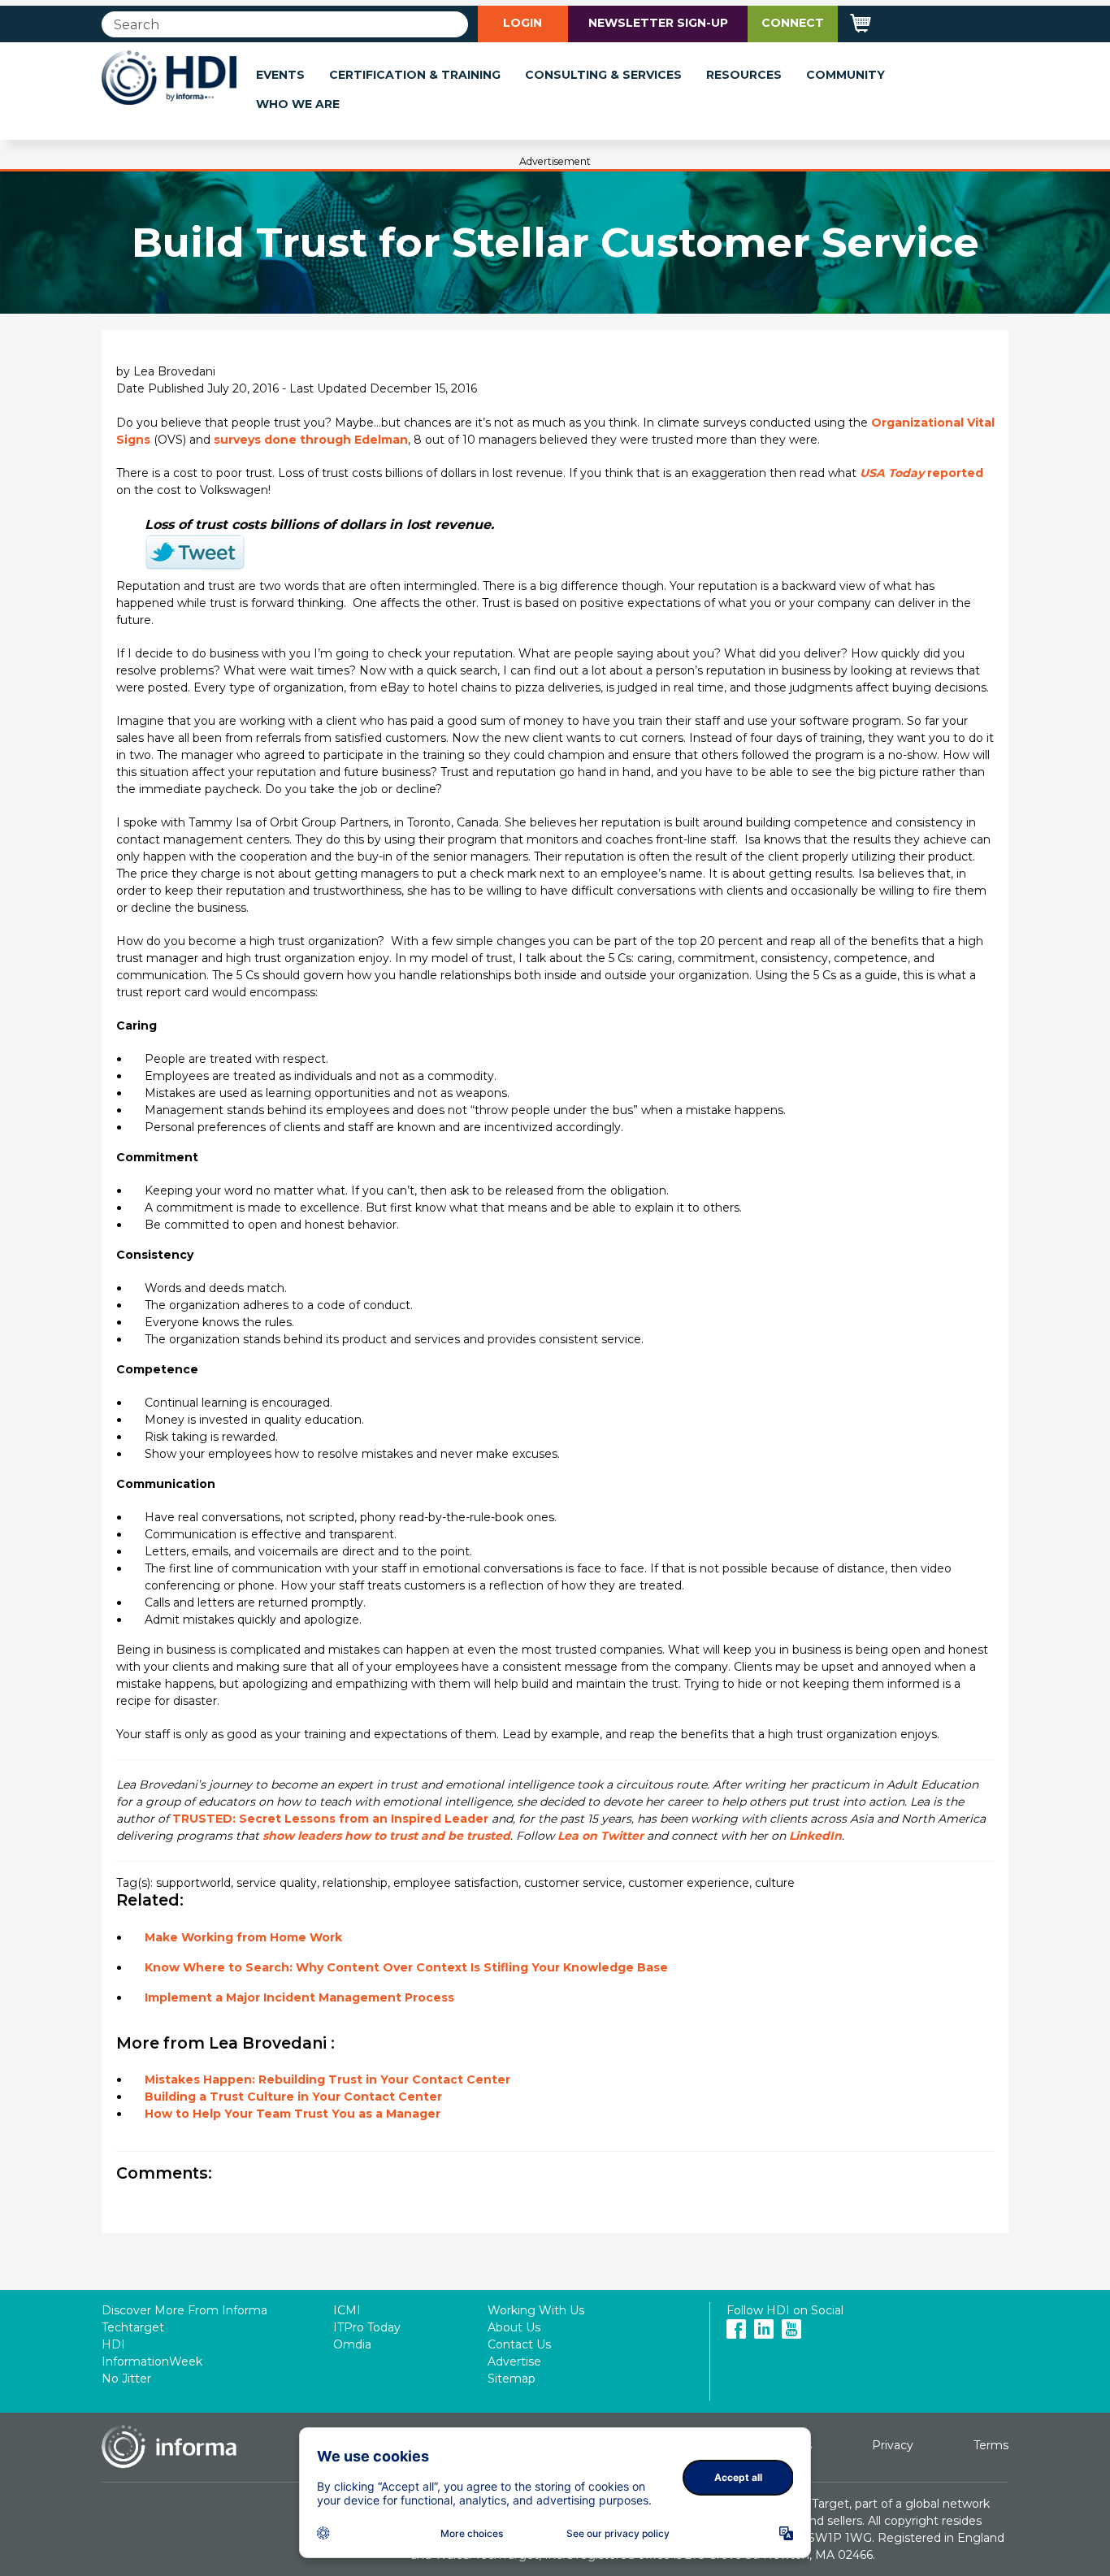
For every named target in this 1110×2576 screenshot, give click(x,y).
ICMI (347, 2310)
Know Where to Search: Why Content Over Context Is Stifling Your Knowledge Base (406, 1967)
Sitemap (512, 2379)
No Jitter (126, 2379)
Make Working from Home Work (243, 1937)
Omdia (352, 2344)
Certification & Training (415, 75)
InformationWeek (152, 2361)
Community (846, 75)
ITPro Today (367, 2327)
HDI (113, 2344)
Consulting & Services (603, 75)
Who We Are (298, 104)
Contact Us (519, 2344)
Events (280, 75)
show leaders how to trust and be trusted (386, 1836)
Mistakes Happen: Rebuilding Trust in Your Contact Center (327, 2079)
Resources (744, 75)
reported (921, 473)
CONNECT (793, 23)
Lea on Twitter (601, 1836)
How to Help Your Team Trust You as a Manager (293, 2114)
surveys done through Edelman (311, 440)
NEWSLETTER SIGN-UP (658, 23)
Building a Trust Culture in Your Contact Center (293, 2097)
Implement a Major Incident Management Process (299, 1997)
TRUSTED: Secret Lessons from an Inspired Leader (330, 1819)
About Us (514, 2327)
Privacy (893, 2445)
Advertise (514, 2361)
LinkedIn (815, 1836)
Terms (991, 2445)
